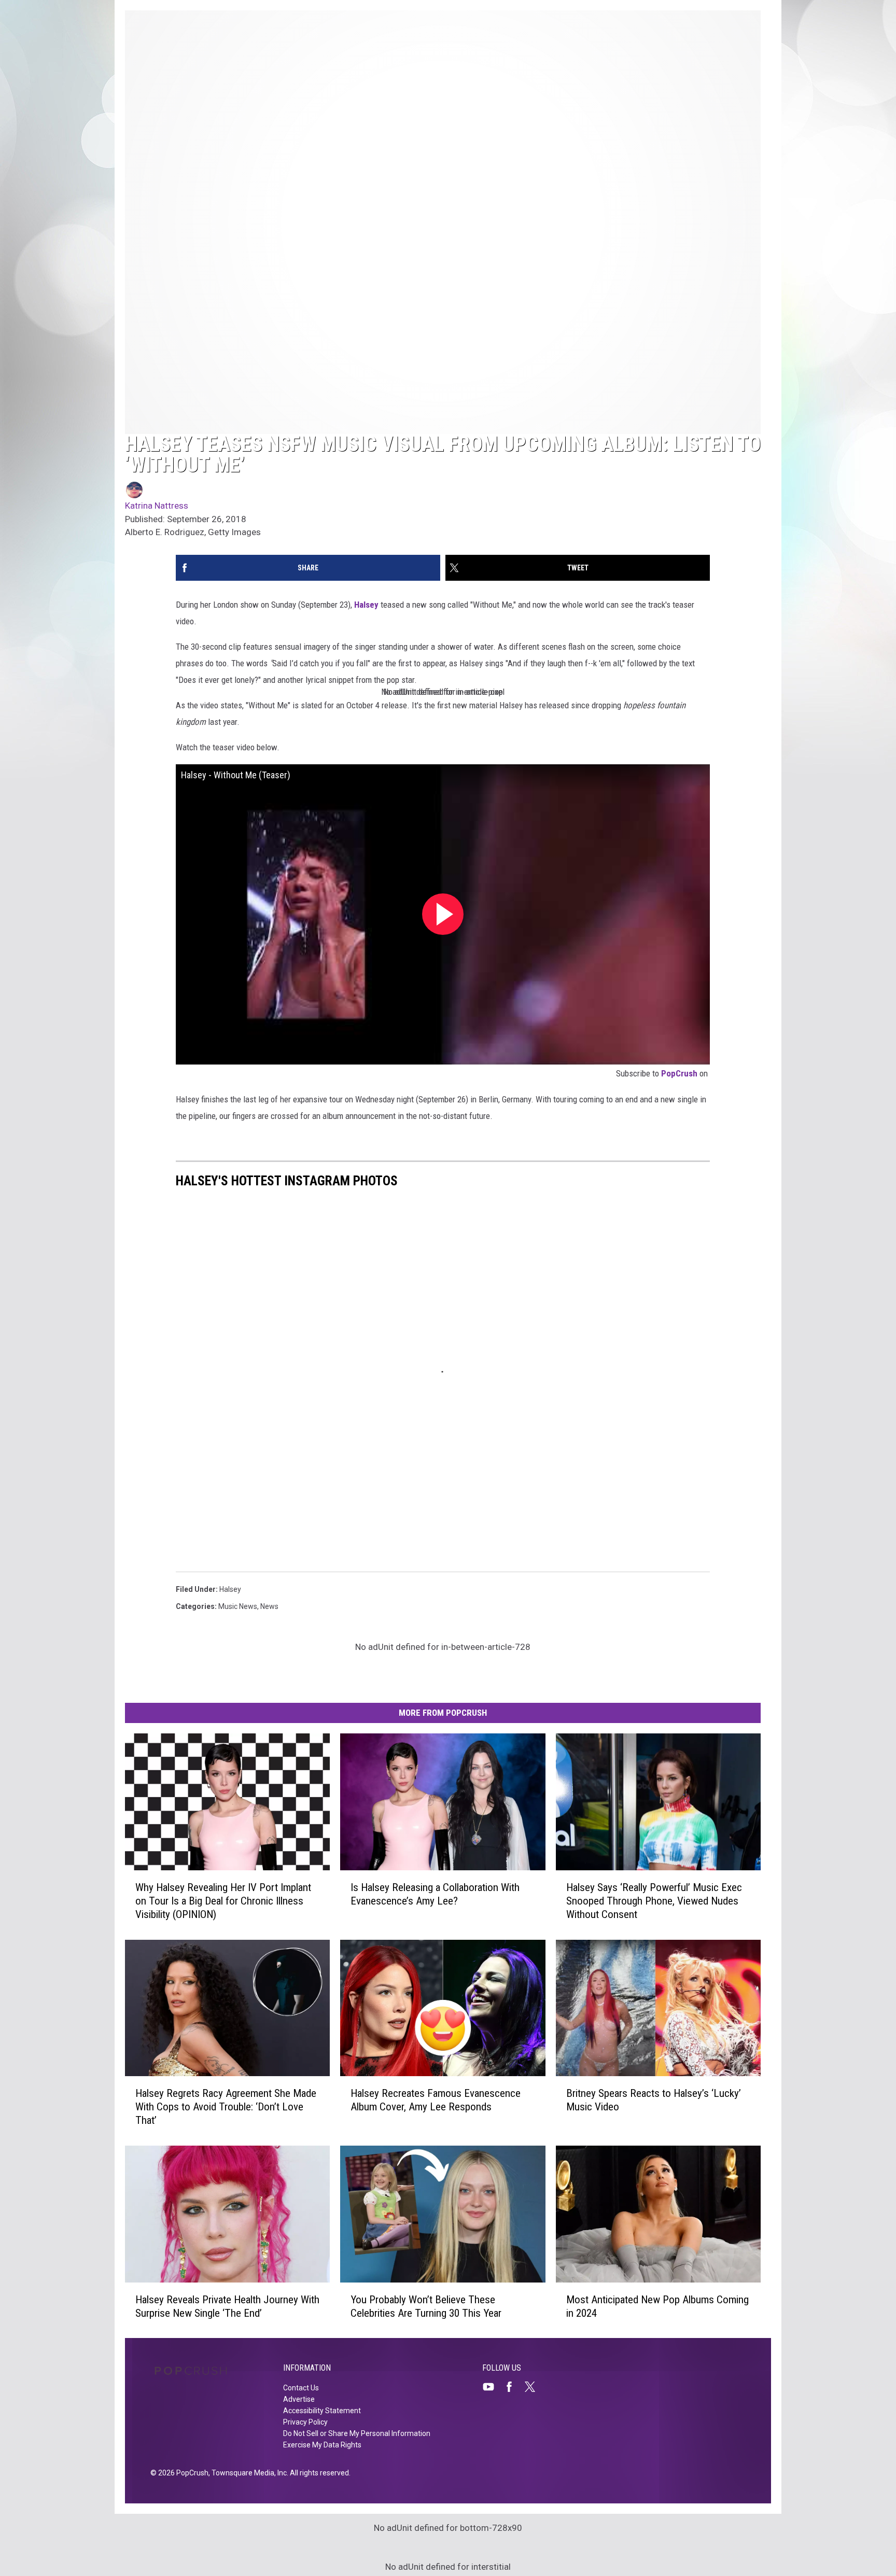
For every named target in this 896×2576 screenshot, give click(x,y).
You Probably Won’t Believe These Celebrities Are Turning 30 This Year (426, 2306)
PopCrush (679, 1073)
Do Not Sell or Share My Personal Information (357, 2433)
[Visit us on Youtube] (493, 2387)
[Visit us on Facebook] (513, 2387)
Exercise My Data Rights (322, 2445)
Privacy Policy (305, 2422)
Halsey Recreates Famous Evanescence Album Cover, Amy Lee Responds (436, 2100)
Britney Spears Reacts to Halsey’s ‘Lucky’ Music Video (654, 2100)
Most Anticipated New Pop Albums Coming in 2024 (657, 2306)
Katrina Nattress (157, 506)
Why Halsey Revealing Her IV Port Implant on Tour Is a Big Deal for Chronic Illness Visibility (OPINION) (223, 1900)
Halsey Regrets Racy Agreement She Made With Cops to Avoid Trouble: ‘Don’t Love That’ (226, 2107)
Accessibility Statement (322, 2411)
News (269, 1606)
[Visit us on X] (534, 2387)
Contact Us (301, 2388)
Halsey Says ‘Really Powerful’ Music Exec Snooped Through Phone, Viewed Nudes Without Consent (654, 1900)
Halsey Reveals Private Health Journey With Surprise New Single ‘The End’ (227, 2306)
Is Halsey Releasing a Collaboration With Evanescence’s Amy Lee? (435, 1894)
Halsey (366, 605)
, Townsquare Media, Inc (248, 2473)
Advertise (299, 2399)
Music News (238, 1606)
